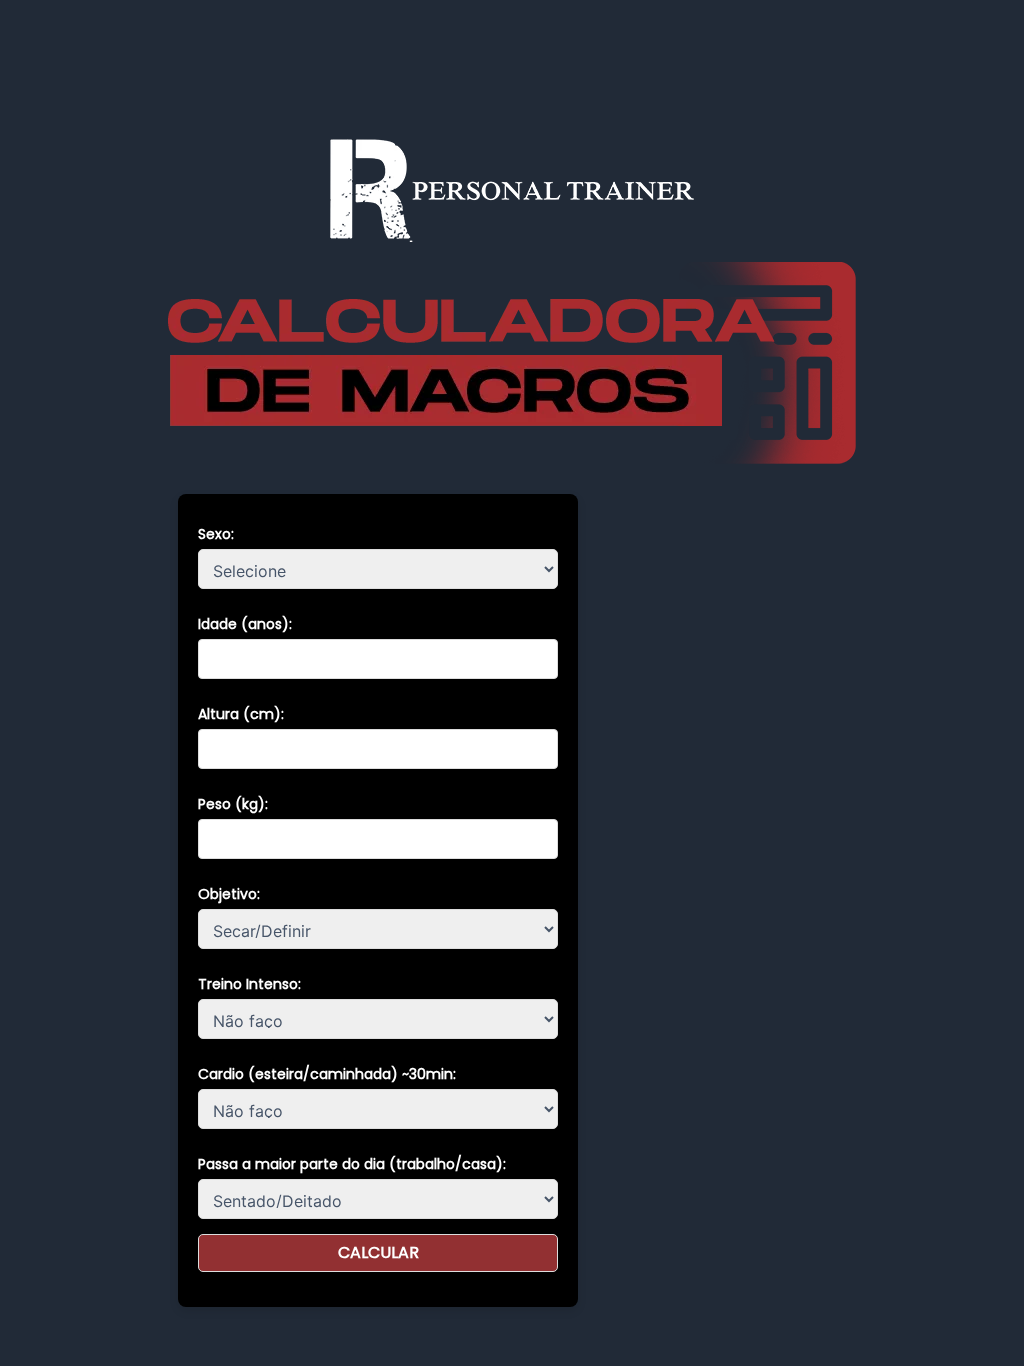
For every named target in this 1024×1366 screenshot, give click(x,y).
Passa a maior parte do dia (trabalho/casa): (352, 1164)
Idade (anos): (245, 624)
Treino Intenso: (249, 984)
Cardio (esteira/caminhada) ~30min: (327, 1074)
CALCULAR (378, 1252)
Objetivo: (229, 894)
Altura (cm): (241, 714)
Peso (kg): (233, 804)
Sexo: (216, 534)
